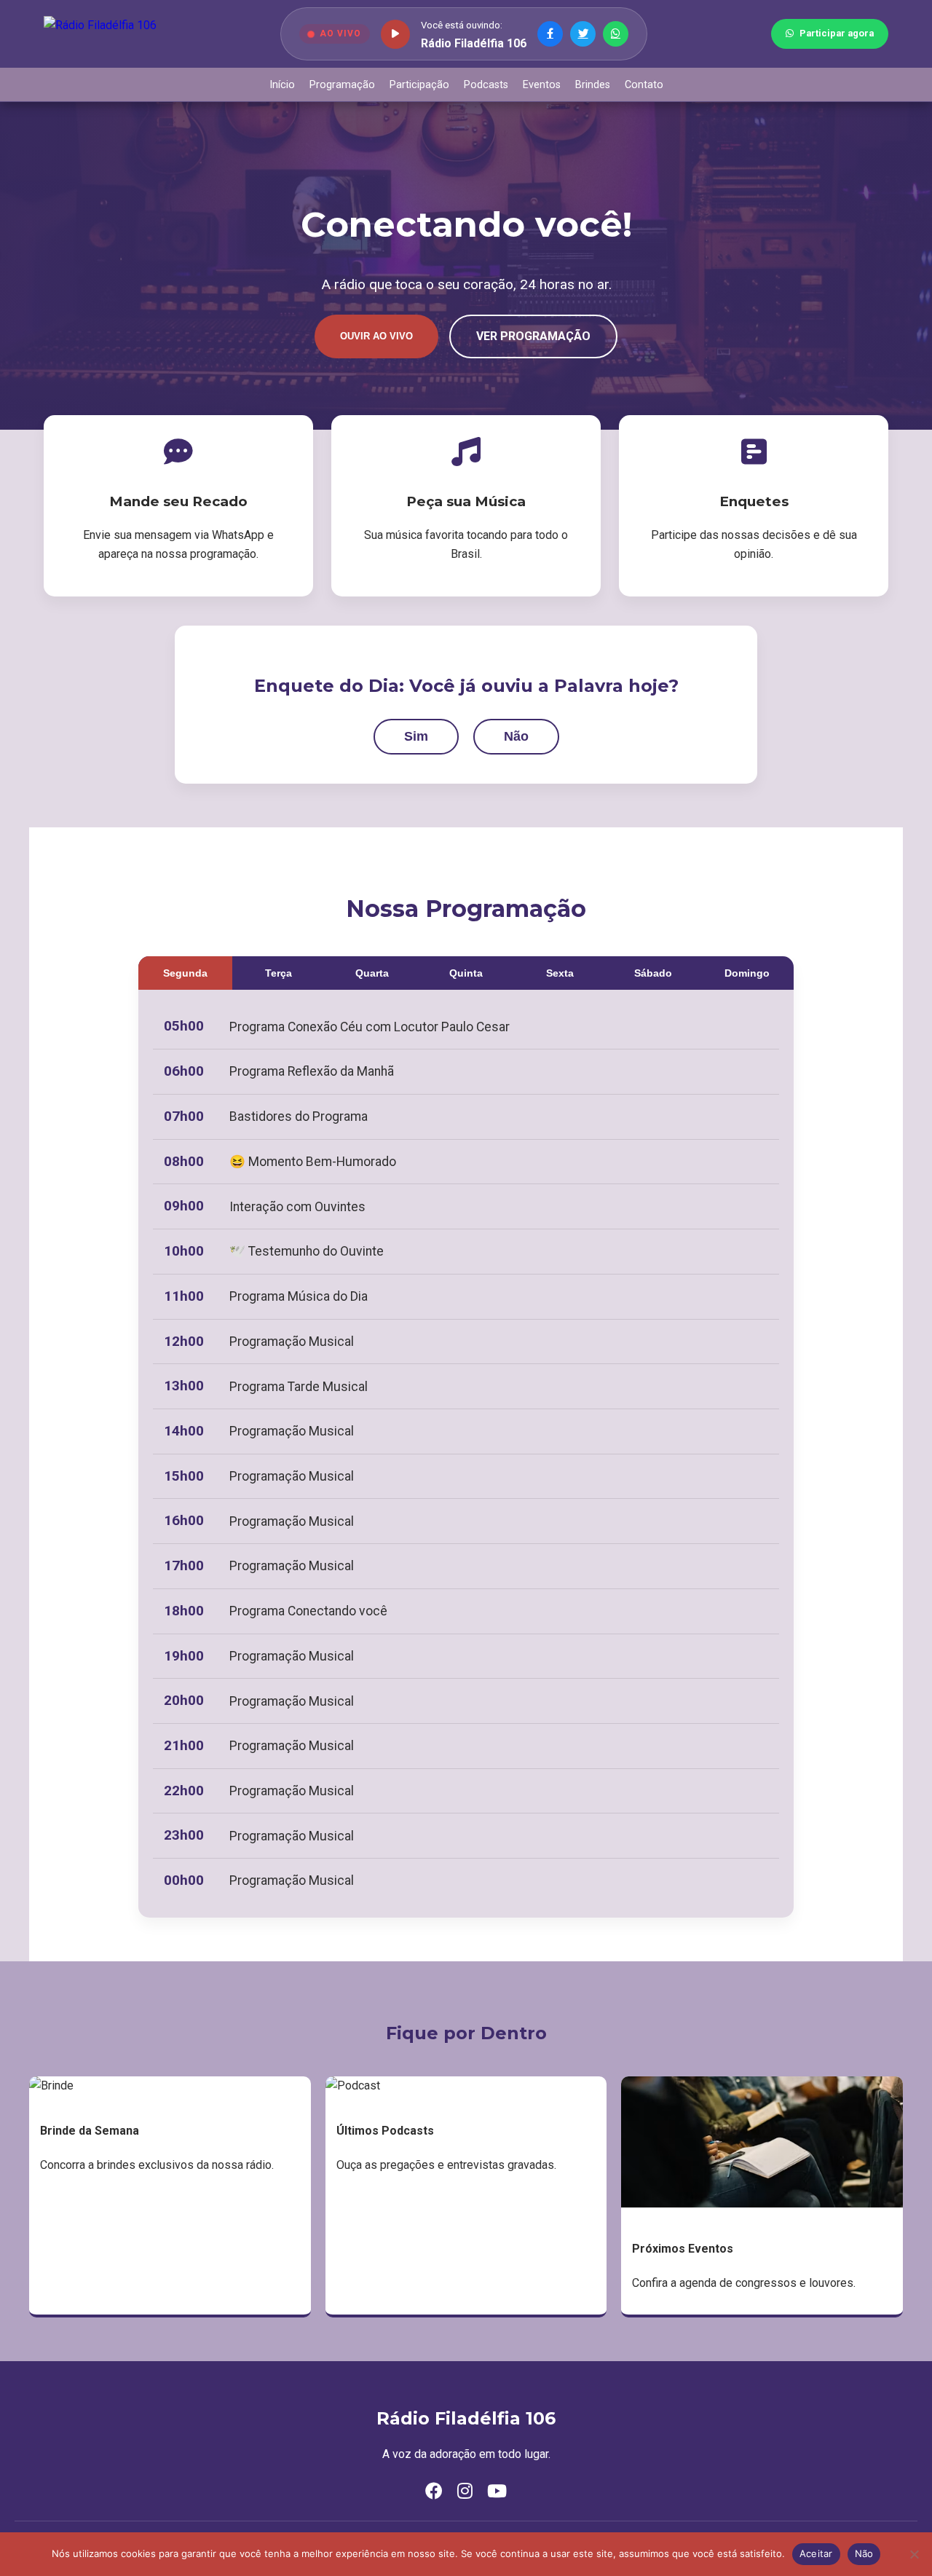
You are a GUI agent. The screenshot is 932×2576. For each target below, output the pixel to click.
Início (282, 85)
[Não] (914, 2554)
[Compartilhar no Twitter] (583, 34)
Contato (644, 85)
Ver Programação (533, 336)
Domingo (747, 973)
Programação (342, 85)
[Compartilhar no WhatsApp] (616, 34)
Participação (419, 85)
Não (516, 736)
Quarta (372, 973)
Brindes (593, 85)
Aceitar (816, 2553)
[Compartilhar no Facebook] (550, 34)
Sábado (653, 973)
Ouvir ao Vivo (376, 336)
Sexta (560, 973)
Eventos (542, 85)
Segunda (185, 973)
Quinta (466, 973)
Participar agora (837, 33)
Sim (416, 736)
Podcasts (486, 85)
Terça (279, 973)
